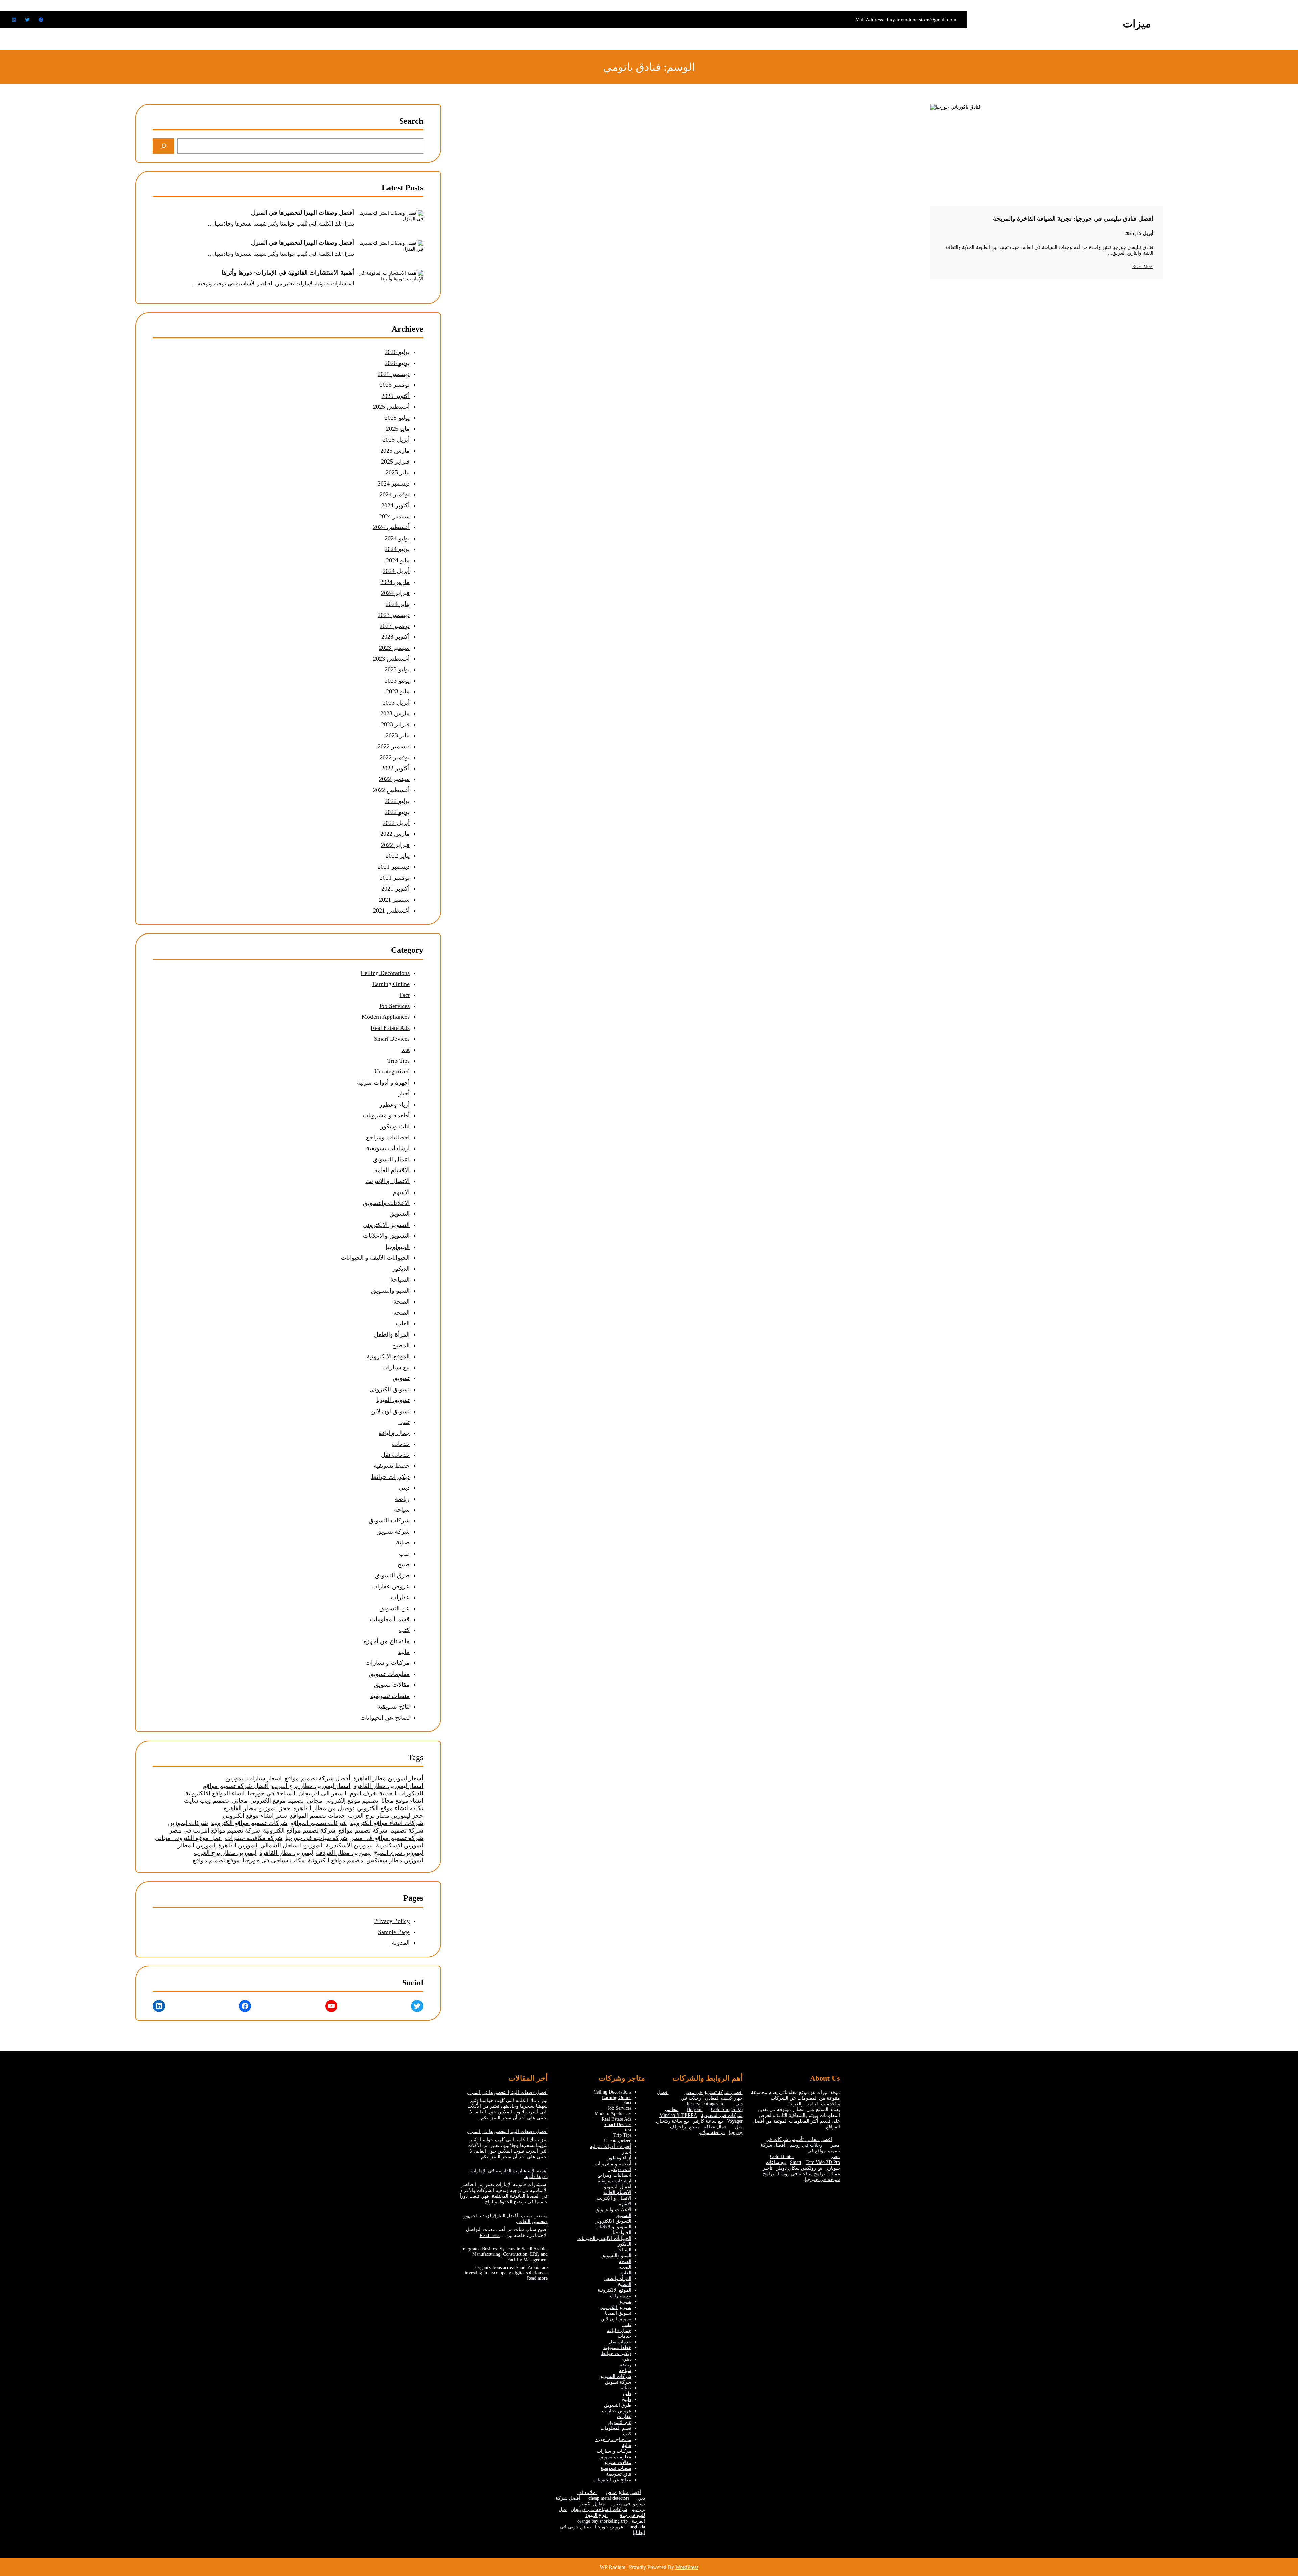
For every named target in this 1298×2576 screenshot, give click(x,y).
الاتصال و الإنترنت (388, 1181)
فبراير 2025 (395, 462)
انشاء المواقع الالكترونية (215, 1793)
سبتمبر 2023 (394, 648)
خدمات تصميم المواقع (318, 1816)
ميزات (1137, 24)
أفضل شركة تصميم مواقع (317, 1778)
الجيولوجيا (398, 1247)
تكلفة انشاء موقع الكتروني (390, 1808)
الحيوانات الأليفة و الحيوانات (375, 1258)
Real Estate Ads (390, 1028)
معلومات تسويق (389, 1674)
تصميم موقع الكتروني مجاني (268, 1801)
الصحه (402, 1313)
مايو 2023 (398, 691)
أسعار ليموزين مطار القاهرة (388, 1778)
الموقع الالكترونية (388, 1356)
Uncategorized (392, 1071)
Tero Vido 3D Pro (823, 2162)
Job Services (394, 1006)
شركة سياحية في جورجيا (316, 1838)
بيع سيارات (396, 1367)
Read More (1143, 267)
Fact (404, 995)
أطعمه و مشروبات (386, 1115)
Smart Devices (392, 1039)
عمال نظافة (715, 2127)
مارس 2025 (395, 451)
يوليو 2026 (397, 352)
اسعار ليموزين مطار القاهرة (388, 1786)
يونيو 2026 (397, 363)
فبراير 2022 (395, 845)
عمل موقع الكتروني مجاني (188, 1838)
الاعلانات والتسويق (386, 1203)
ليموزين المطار (197, 1845)
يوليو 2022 (397, 801)
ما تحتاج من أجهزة (387, 1641)
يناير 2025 (398, 472)
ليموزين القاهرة (238, 1845)
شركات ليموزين (188, 1823)
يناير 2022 (398, 856)
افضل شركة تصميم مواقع (236, 1786)
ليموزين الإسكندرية (400, 1845)
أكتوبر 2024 (395, 505)
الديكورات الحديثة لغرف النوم (386, 1793)
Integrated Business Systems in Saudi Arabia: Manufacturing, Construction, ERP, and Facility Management (504, 2254)
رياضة (402, 1499)
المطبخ (401, 1345)
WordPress (687, 2567)
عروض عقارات (391, 1586)
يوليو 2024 (397, 538)
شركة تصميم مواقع (363, 1830)
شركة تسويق (393, 1532)
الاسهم (401, 1192)
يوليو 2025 (397, 418)
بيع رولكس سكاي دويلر (799, 2168)
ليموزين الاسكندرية (349, 1845)
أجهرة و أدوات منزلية (383, 1083)
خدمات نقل (395, 1455)
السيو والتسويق (390, 1291)
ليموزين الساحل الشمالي (291, 1845)
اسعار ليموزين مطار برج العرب (311, 1786)
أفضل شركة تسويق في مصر (714, 2092)
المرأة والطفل (392, 1334)
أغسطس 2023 (391, 659)
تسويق (401, 1378)
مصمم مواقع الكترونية (335, 1860)
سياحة (402, 1510)
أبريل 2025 (396, 440)
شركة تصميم (407, 1830)
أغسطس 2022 (391, 790)
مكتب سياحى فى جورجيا (274, 1860)
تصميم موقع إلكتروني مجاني (342, 1801)
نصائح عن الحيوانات (385, 1718)
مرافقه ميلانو (712, 2133)
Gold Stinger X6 (727, 2110)
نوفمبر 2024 (395, 494)
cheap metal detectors (609, 2498)
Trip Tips (399, 1061)
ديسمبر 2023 (394, 615)
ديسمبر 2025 (394, 374)
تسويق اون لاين (390, 1411)
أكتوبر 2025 (395, 396)
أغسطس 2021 (391, 911)
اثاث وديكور (395, 1126)
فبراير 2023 (395, 724)
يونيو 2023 (397, 681)
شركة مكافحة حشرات (254, 1838)
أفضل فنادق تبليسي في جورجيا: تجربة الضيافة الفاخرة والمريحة (1073, 219)
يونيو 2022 (397, 812)
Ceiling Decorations (385, 973)
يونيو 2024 (397, 549)
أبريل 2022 (396, 823)
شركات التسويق (389, 1520)
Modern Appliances (386, 1017)
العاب (403, 1323)
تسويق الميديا (393, 1400)
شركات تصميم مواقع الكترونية (249, 1823)
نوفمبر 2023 (395, 626)
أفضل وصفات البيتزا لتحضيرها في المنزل (303, 213)
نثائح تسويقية (393, 1707)
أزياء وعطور (394, 1105)
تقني (404, 1422)
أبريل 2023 (396, 703)
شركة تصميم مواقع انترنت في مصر (215, 1830)
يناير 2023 (398, 735)
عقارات (400, 1597)
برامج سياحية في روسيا (802, 2174)
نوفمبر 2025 (395, 385)
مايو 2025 (398, 429)
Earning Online (391, 984)
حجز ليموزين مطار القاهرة (257, 1808)
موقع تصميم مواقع (216, 1860)
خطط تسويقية (392, 1466)
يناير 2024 (398, 604)
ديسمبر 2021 (394, 867)
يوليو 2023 (397, 669)
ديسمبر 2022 (394, 746)
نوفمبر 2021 (395, 878)
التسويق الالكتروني (386, 1225)
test (405, 1050)
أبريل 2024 (396, 571)
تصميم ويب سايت (206, 1801)
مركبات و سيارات (388, 1663)
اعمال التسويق (391, 1159)
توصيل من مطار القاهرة (324, 1808)
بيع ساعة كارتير (708, 2121)
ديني (404, 1488)
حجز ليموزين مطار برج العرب (386, 1816)
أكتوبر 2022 (395, 768)
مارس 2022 (395, 834)
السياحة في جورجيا (272, 1793)
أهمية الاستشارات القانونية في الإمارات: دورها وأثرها (288, 273)
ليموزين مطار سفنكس (395, 1860)
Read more (490, 2235)
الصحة (402, 1302)
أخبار (404, 1093)
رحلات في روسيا (806, 2145)
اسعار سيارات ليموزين (254, 1778)
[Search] (163, 146)
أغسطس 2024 (391, 527)
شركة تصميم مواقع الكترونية (299, 1830)
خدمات (401, 1444)
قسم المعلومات (390, 1619)
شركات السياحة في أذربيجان (599, 2510)
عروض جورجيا (609, 2527)
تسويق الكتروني (390, 1389)
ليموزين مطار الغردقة (343, 1853)
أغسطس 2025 (391, 407)
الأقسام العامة (392, 1170)
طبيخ (404, 1564)
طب (404, 1554)
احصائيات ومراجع (388, 1137)
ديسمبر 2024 (394, 483)
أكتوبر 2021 (395, 889)
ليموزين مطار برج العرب (225, 1853)
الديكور (401, 1269)
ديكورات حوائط (390, 1477)
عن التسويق (394, 1608)
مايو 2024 (398, 560)
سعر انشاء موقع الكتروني (255, 1816)
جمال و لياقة (394, 1433)
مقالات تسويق (392, 1685)
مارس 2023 (395, 713)
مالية (404, 1652)
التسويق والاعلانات (386, 1236)
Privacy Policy (392, 1921)
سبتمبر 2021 (394, 900)
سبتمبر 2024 (394, 516)
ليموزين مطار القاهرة (286, 1853)
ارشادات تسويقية (388, 1148)
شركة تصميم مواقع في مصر (387, 1838)
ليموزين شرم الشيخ (399, 1853)
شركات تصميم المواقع (319, 1823)
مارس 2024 (395, 582)
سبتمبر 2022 (394, 779)
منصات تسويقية (390, 1696)
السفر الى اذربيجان (322, 1793)
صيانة (403, 1542)
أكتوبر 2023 (395, 637)
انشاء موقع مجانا (402, 1801)
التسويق (400, 1214)
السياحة (400, 1280)
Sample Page (394, 1932)
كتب (404, 1630)
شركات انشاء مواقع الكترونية (387, 1823)
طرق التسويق (392, 1575)
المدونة (401, 1943)
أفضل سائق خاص (623, 2492)
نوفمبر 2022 (395, 757)
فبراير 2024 (395, 593)
